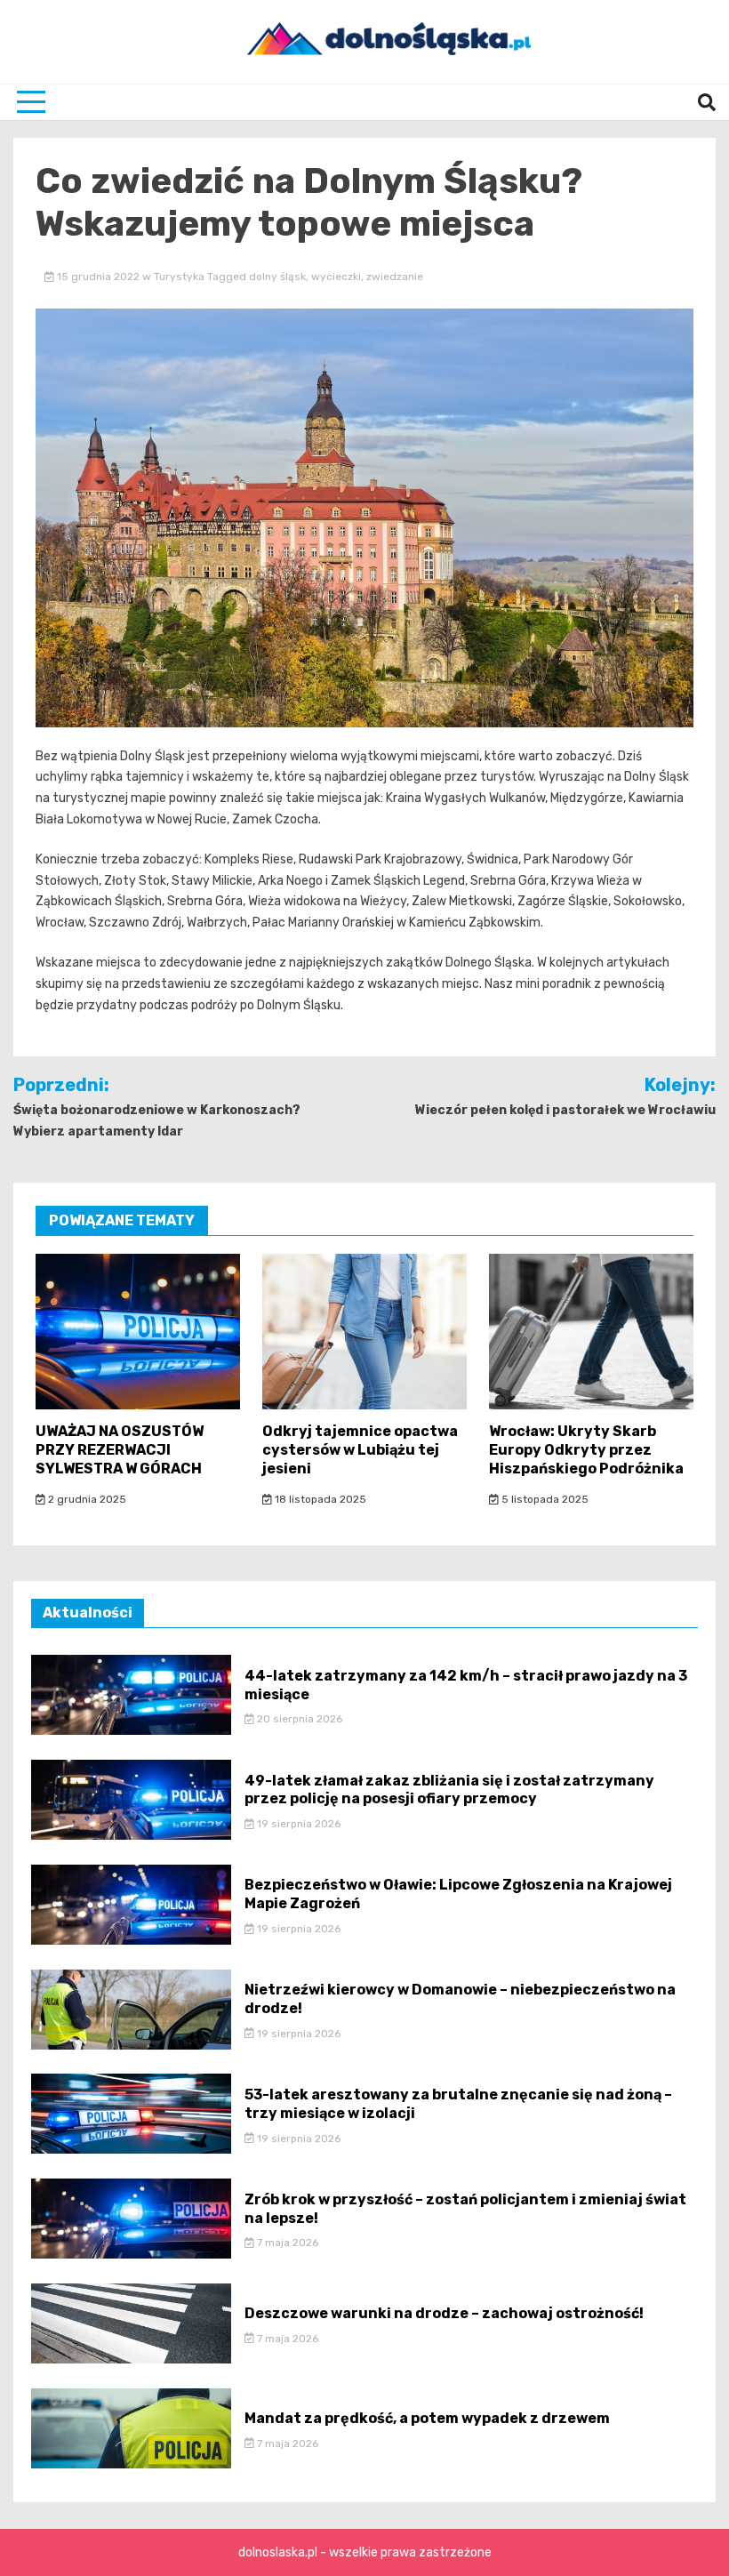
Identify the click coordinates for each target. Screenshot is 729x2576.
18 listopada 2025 (319, 1499)
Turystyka (179, 277)
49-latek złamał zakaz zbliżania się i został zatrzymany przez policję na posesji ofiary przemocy (449, 1790)
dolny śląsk (277, 277)
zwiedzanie (395, 277)
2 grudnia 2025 (86, 1499)
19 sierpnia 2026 (297, 1824)
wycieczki (336, 277)
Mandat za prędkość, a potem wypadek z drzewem (427, 2418)
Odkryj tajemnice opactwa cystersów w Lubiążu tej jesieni (360, 1450)
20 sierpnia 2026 (298, 1719)
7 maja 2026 (286, 2243)
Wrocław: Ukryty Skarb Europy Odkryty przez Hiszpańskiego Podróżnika (586, 1450)
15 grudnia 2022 (98, 277)
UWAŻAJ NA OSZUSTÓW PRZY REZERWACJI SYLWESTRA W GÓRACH (120, 1450)
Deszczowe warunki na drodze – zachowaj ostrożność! (444, 2313)
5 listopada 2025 (544, 1499)
